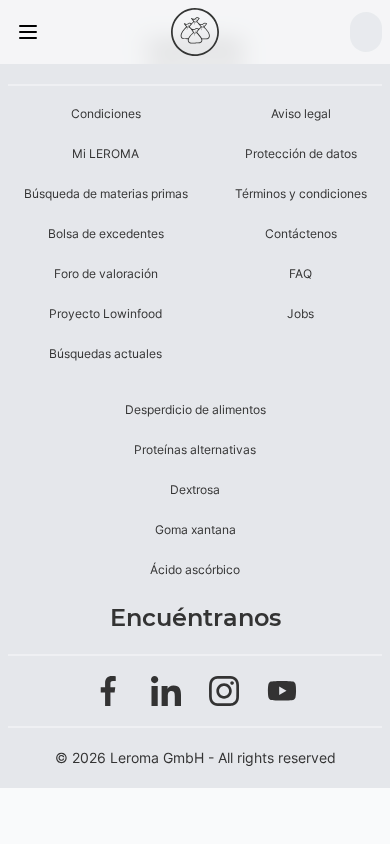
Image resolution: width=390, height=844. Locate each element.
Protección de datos (301, 153)
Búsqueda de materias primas (106, 193)
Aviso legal (301, 113)
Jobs (300, 313)
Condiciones (106, 113)
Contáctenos (301, 233)
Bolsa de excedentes (106, 233)
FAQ (300, 273)
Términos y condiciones (301, 193)
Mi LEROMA (105, 153)
